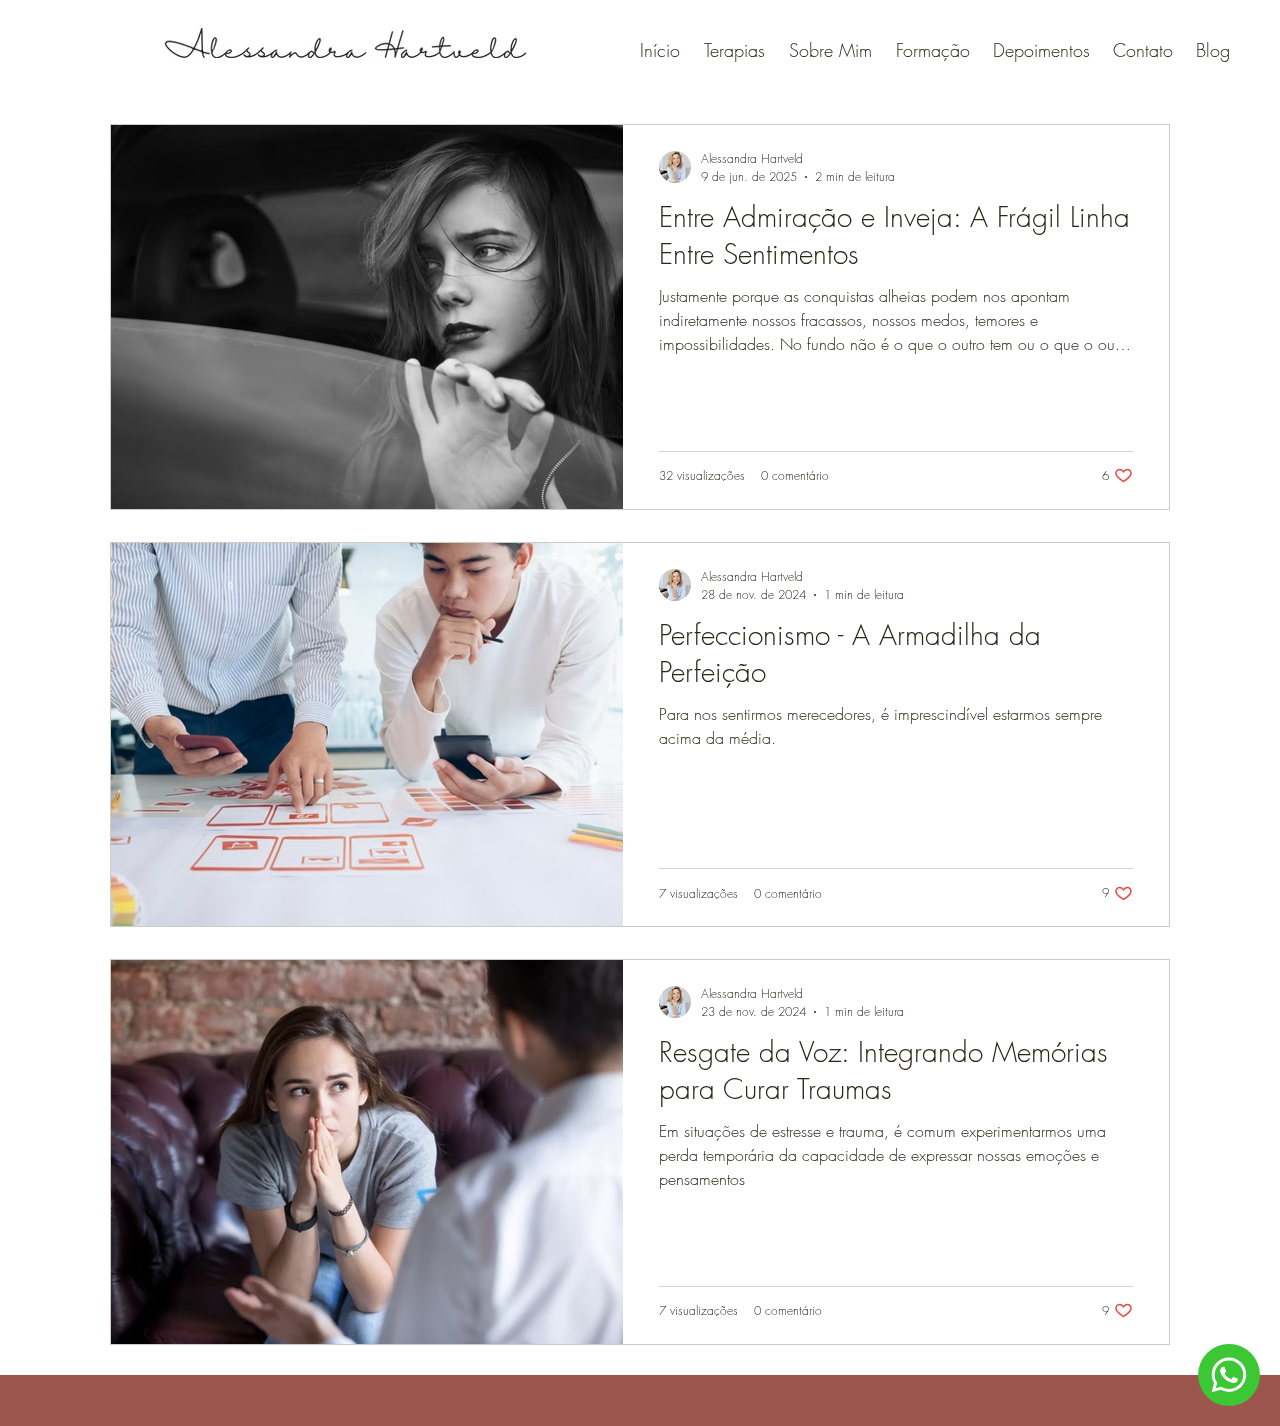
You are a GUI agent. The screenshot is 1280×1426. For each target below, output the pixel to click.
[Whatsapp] (1229, 1375)
